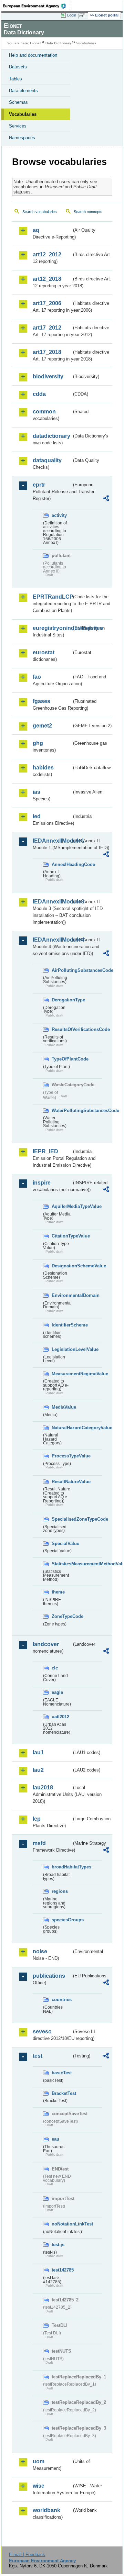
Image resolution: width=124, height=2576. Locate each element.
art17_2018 (47, 352)
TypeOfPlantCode (62, 1059)
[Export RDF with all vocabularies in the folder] (106, 499)
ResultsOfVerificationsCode (62, 1029)
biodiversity (48, 376)
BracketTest (62, 2093)
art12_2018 (47, 279)
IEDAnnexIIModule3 (52, 902)
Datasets (18, 67)
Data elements (23, 91)
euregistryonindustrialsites (52, 628)
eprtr (39, 485)
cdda (39, 394)
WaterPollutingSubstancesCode (62, 1111)
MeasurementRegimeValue (62, 1374)
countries (62, 2000)
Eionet (35, 43)
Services (18, 126)
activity (59, 515)
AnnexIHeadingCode (62, 864)
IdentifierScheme (62, 1325)
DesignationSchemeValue (62, 1266)
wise (39, 2486)
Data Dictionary (58, 43)
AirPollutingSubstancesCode (62, 970)
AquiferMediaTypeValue (62, 1206)
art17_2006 (47, 303)
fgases (42, 701)
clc (55, 1668)
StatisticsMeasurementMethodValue (62, 1564)
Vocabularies (23, 114)
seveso (42, 2031)
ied (37, 816)
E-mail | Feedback (27, 2555)
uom (39, 2461)
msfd (39, 1843)
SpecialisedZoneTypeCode (62, 1519)
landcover (46, 1644)
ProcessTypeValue (62, 1456)
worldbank (46, 2510)
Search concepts (88, 212)
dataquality (47, 460)
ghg (38, 743)
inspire (42, 1183)
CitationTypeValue (62, 1236)
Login (72, 15)
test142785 (62, 2270)
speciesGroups (62, 1920)
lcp (37, 1819)
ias (37, 792)
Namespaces (22, 138)
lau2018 (43, 1787)
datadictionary (51, 436)
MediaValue (62, 1407)
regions (60, 1891)
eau (55, 2139)
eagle (57, 1692)
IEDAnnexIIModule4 (52, 940)
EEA (37, 6)
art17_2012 (47, 328)
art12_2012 (47, 254)
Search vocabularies (40, 212)
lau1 (38, 1752)
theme (58, 1592)
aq (36, 230)
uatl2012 (60, 1717)
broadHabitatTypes (62, 1867)
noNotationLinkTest (62, 2224)
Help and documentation (33, 55)
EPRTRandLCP (52, 597)
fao (37, 677)
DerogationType (62, 1000)
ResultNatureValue (62, 1482)
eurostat (44, 652)
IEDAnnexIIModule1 (52, 841)
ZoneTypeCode (62, 1616)
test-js (58, 2245)
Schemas (18, 102)
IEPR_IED (45, 1151)
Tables (15, 79)
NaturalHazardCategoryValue (62, 1428)
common (44, 412)
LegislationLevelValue (62, 1349)
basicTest (62, 2073)
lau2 (38, 1770)
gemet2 (42, 726)
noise (40, 1951)
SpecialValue (62, 1544)
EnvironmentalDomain (62, 1295)
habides (43, 768)
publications (49, 1976)
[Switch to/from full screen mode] (83, 15)
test (38, 2056)
